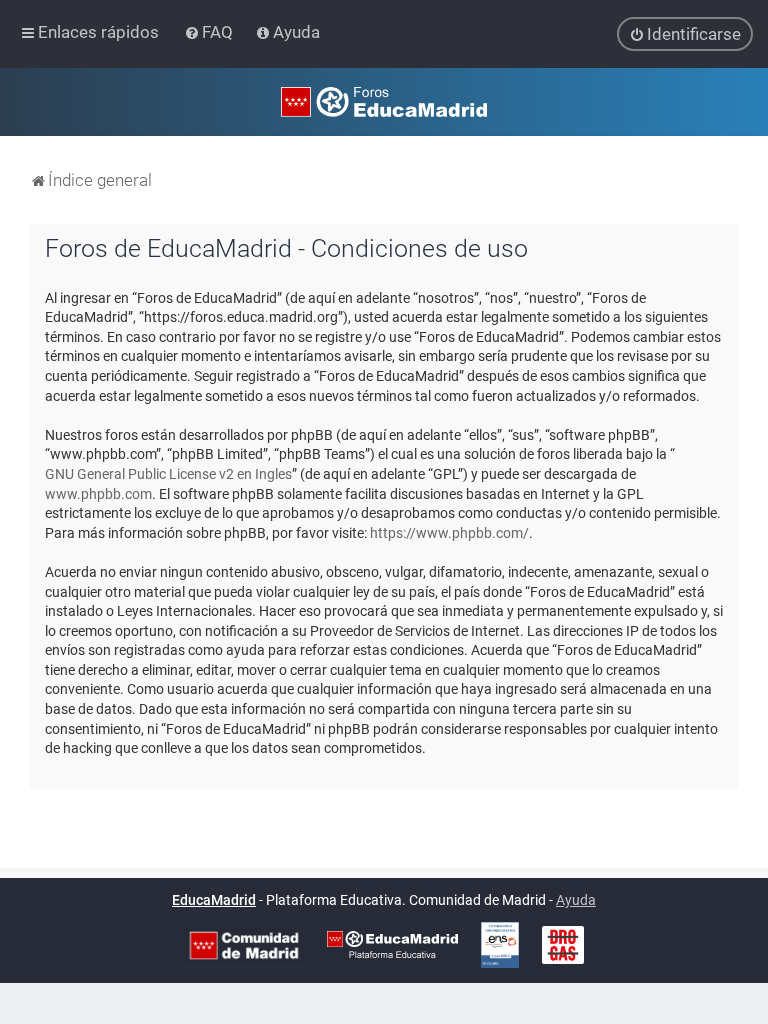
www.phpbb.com (98, 494)
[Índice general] (384, 102)
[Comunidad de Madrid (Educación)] (244, 945)
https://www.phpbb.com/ (449, 533)
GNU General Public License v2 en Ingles (168, 474)
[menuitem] (210, 32)
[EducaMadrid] (392, 945)
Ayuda (576, 900)
